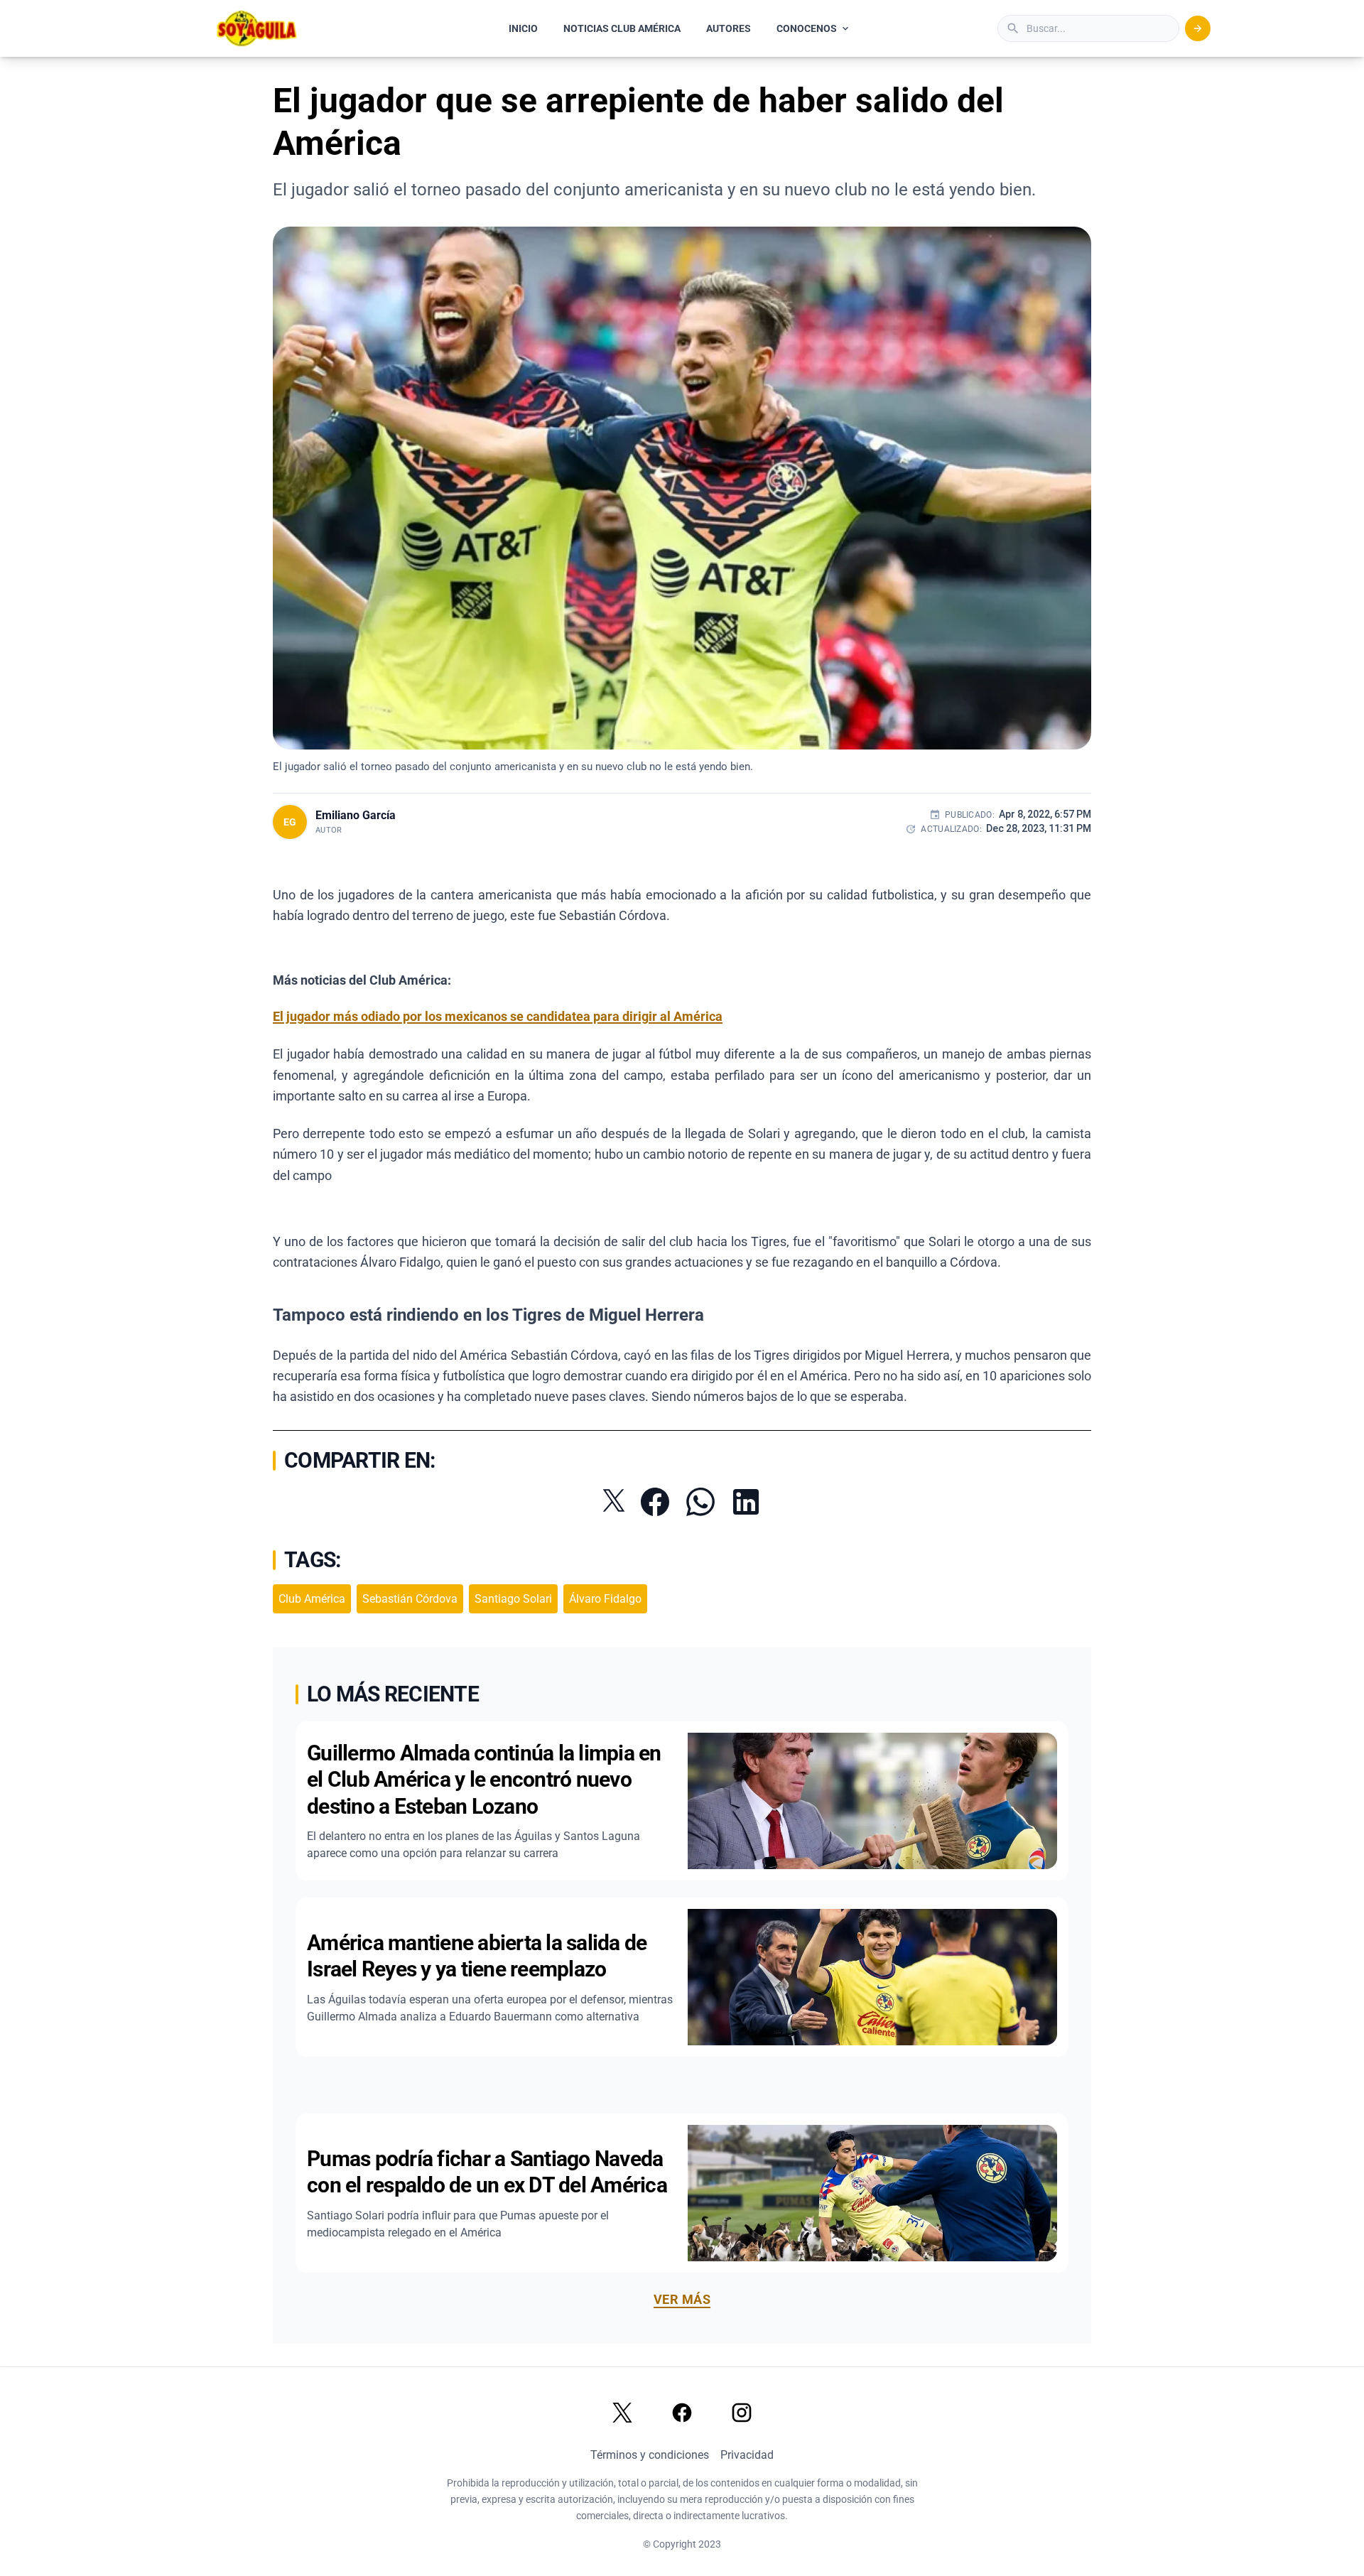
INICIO (523, 28)
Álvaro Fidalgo (605, 1599)
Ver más (682, 2299)
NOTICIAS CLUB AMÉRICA (622, 28)
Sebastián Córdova (410, 1599)
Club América (312, 1599)
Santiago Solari (513, 1599)
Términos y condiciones (650, 2455)
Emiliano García (356, 815)
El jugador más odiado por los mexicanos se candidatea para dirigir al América (498, 1016)
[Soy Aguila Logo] (258, 28)
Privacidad (747, 2455)
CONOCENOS (807, 28)
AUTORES (729, 28)
